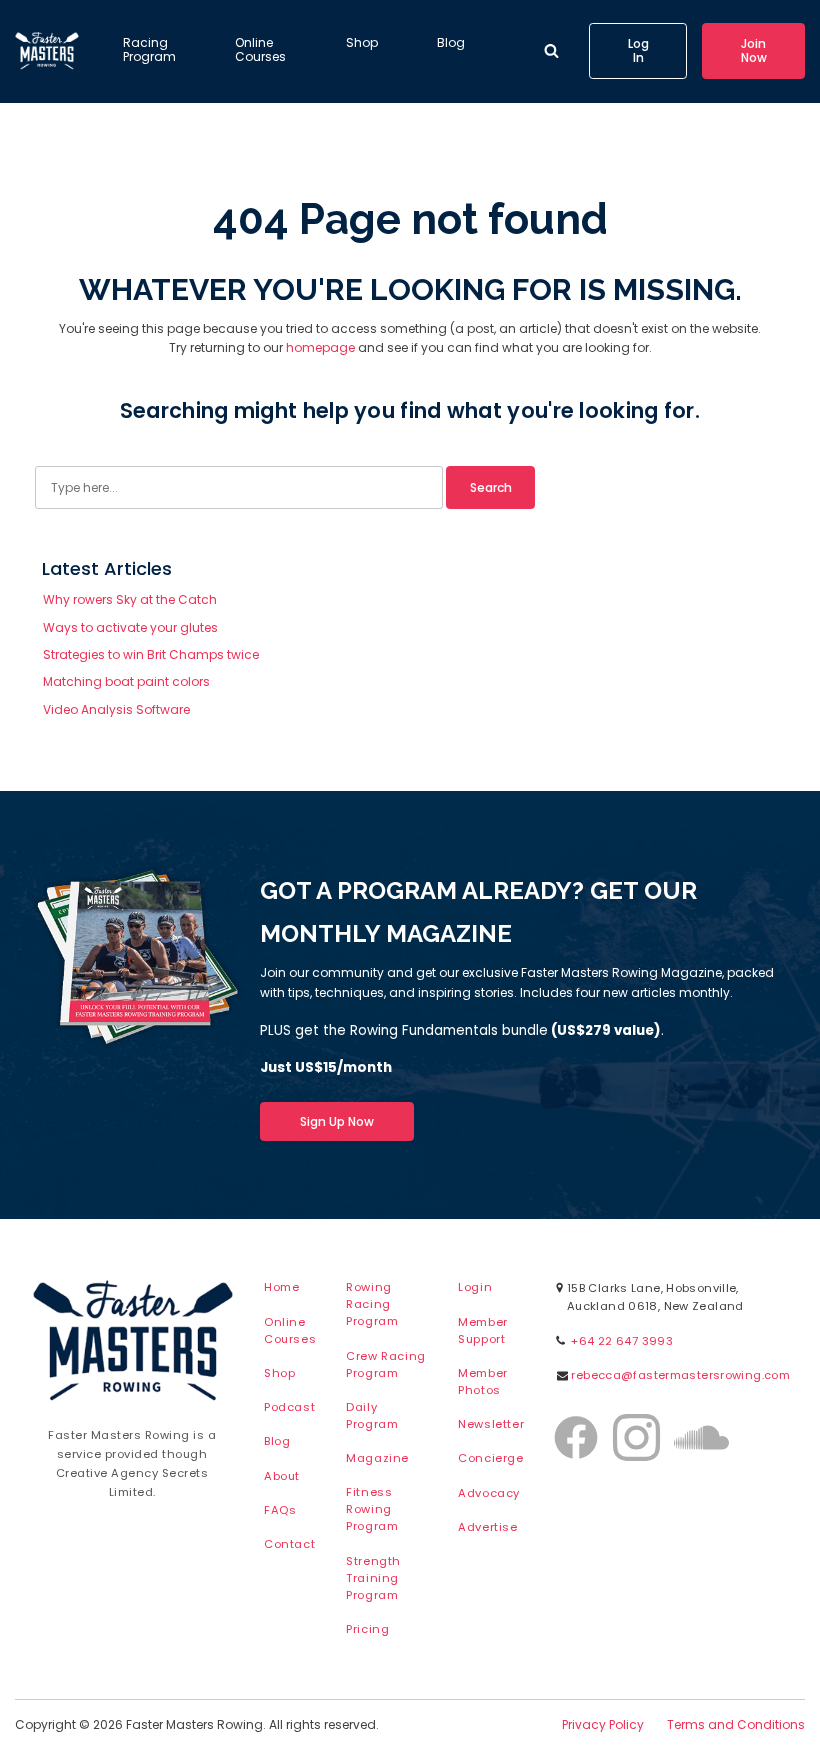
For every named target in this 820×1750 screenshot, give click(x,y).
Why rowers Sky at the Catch (130, 599)
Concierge (490, 1458)
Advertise (487, 1527)
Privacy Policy (603, 1725)
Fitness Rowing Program (372, 1509)
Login (475, 1287)
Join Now (754, 50)
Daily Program (372, 1415)
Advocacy (489, 1493)
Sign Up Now (337, 1121)
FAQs (280, 1510)
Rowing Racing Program (372, 1304)
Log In (638, 50)
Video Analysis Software (116, 709)
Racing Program (149, 49)
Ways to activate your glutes (130, 627)
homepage (320, 347)
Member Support (483, 1330)
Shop (362, 42)
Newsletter (491, 1424)
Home (281, 1287)
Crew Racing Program (386, 1364)
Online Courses (260, 49)
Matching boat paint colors (126, 681)
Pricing (367, 1629)
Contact (289, 1544)
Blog (451, 42)
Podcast (289, 1407)
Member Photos (483, 1381)
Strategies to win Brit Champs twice (151, 654)
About (282, 1476)
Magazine (377, 1458)
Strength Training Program (373, 1578)
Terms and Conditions (736, 1725)
